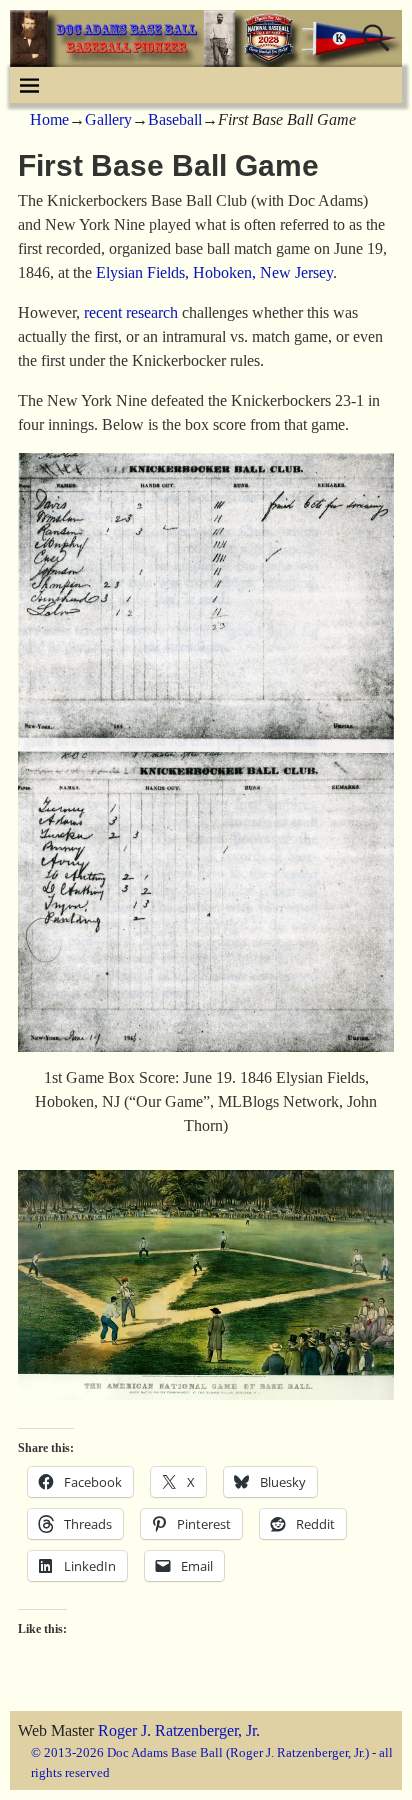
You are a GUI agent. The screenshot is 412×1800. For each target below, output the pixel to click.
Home (49, 119)
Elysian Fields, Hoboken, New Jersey (214, 272)
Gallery (108, 119)
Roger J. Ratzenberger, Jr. (179, 1730)
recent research (131, 312)
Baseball (175, 119)
